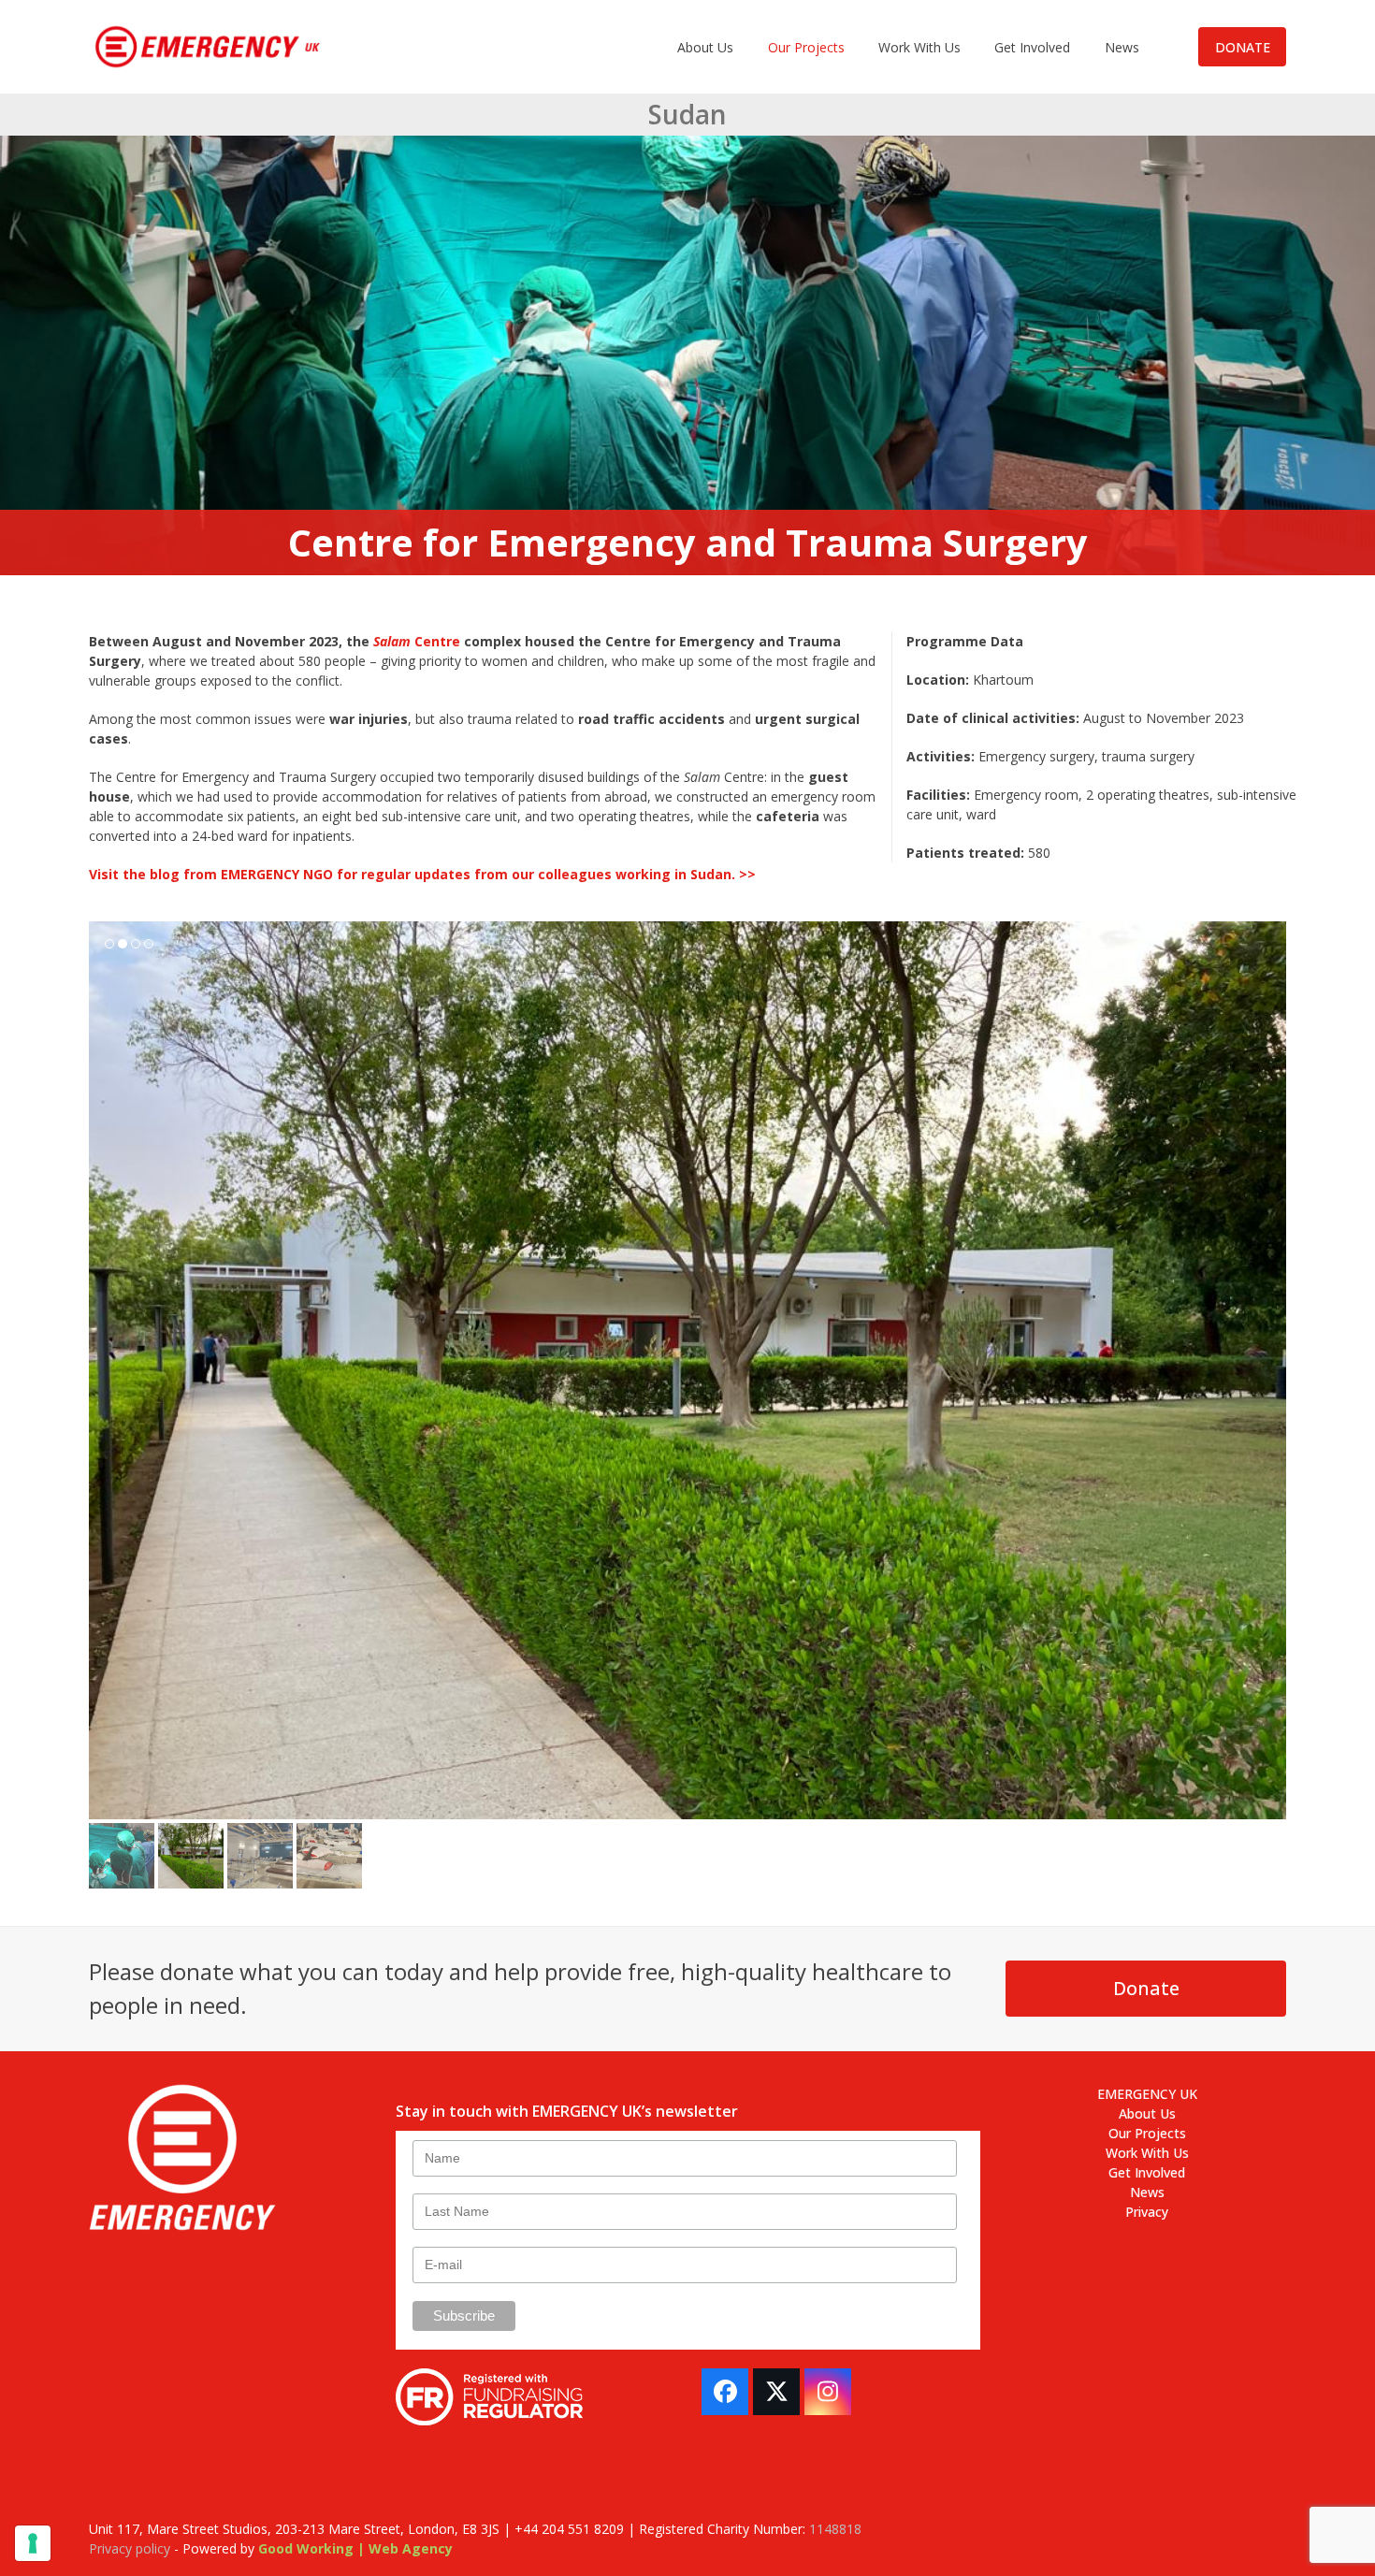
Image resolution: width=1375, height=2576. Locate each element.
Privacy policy (130, 2548)
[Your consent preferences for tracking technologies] (33, 2543)
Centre (417, 641)
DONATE (1243, 47)
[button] (105, 1370)
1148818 (835, 2529)
